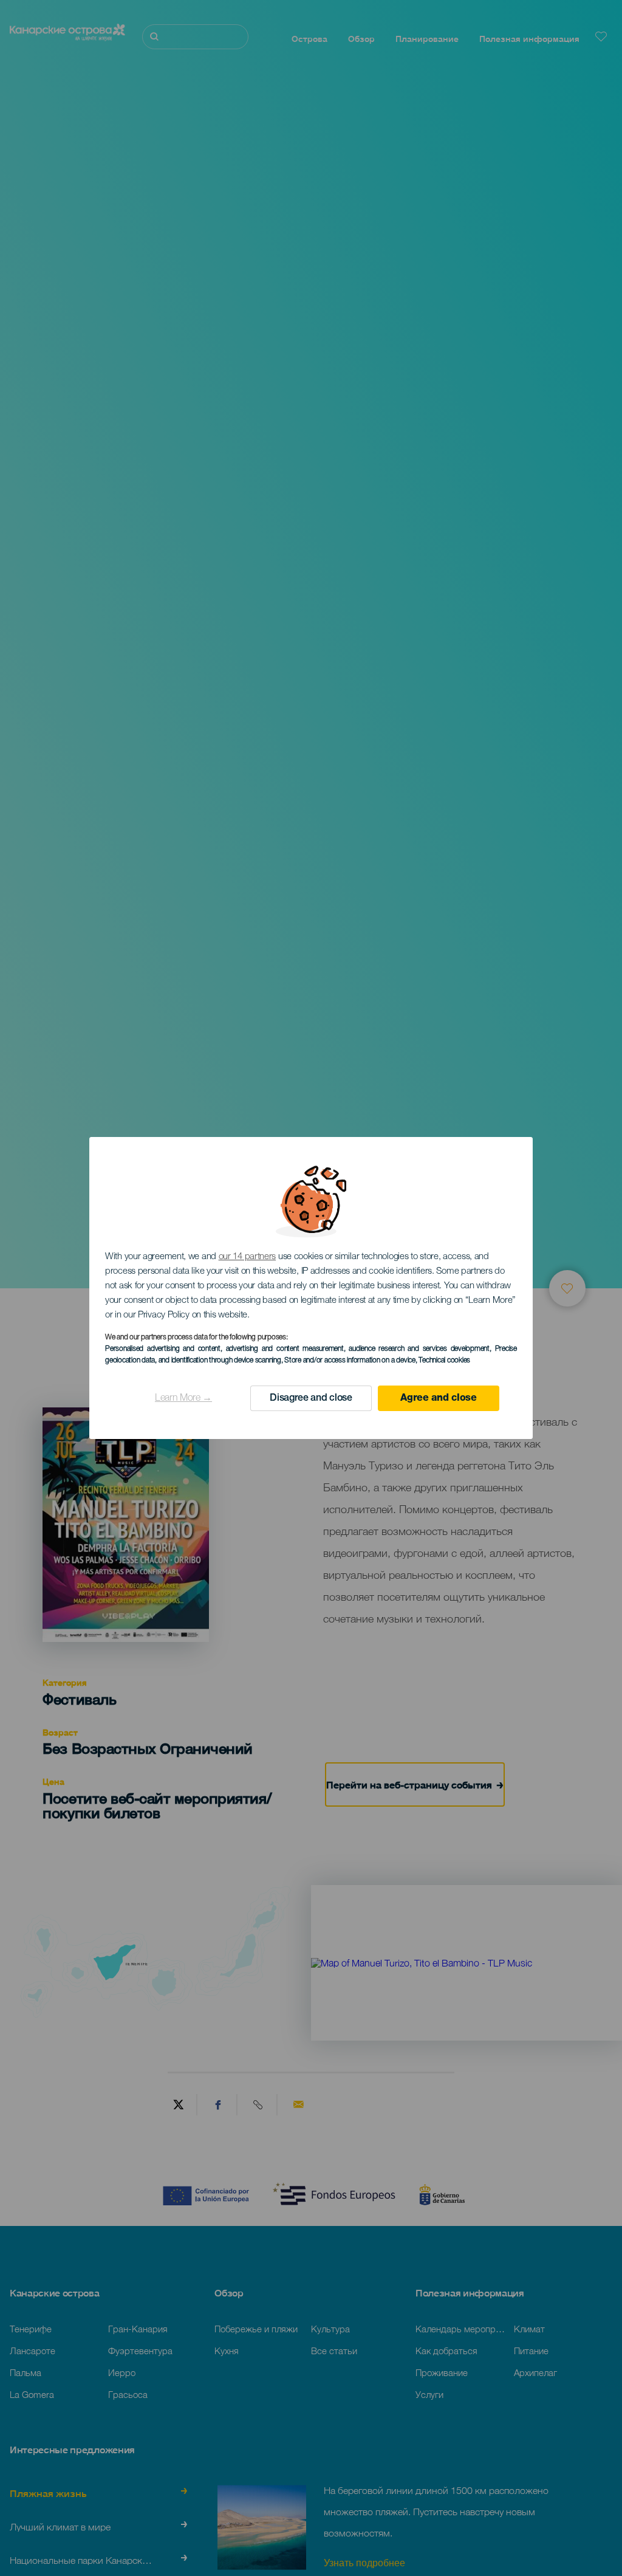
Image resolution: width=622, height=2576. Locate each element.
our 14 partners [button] (248, 1257)
